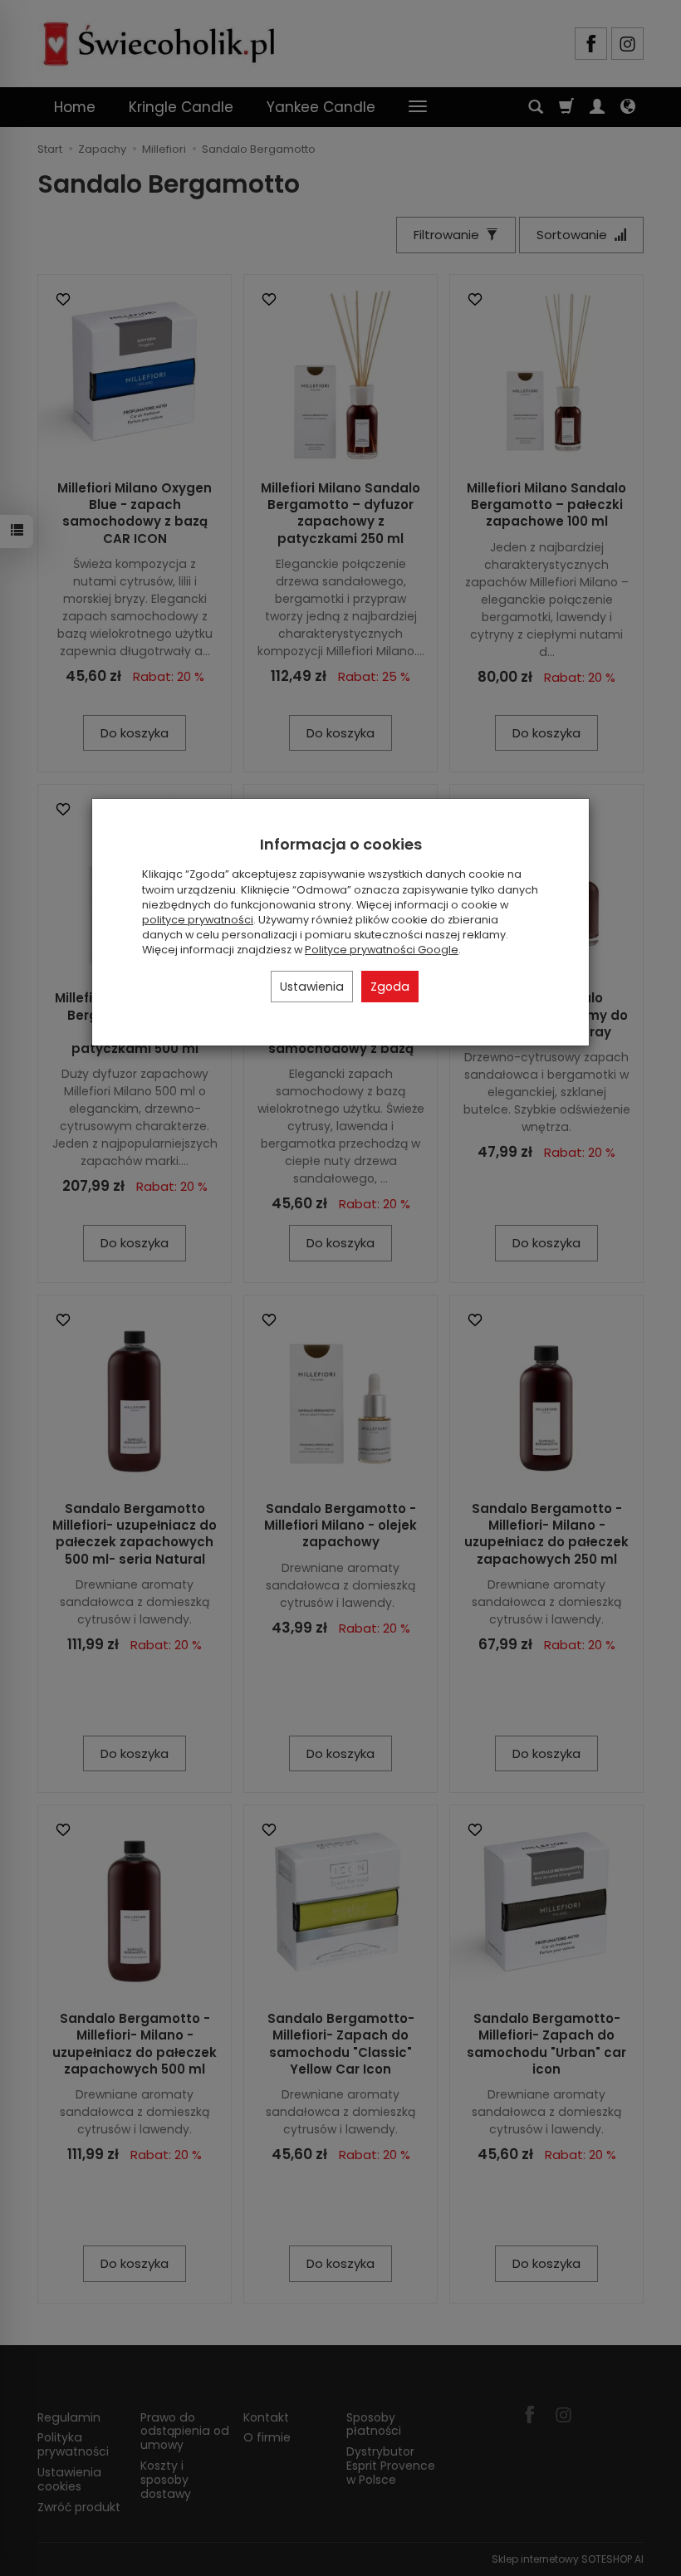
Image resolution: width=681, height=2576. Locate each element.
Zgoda (390, 987)
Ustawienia (312, 987)
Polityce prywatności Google (382, 950)
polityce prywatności (198, 920)
